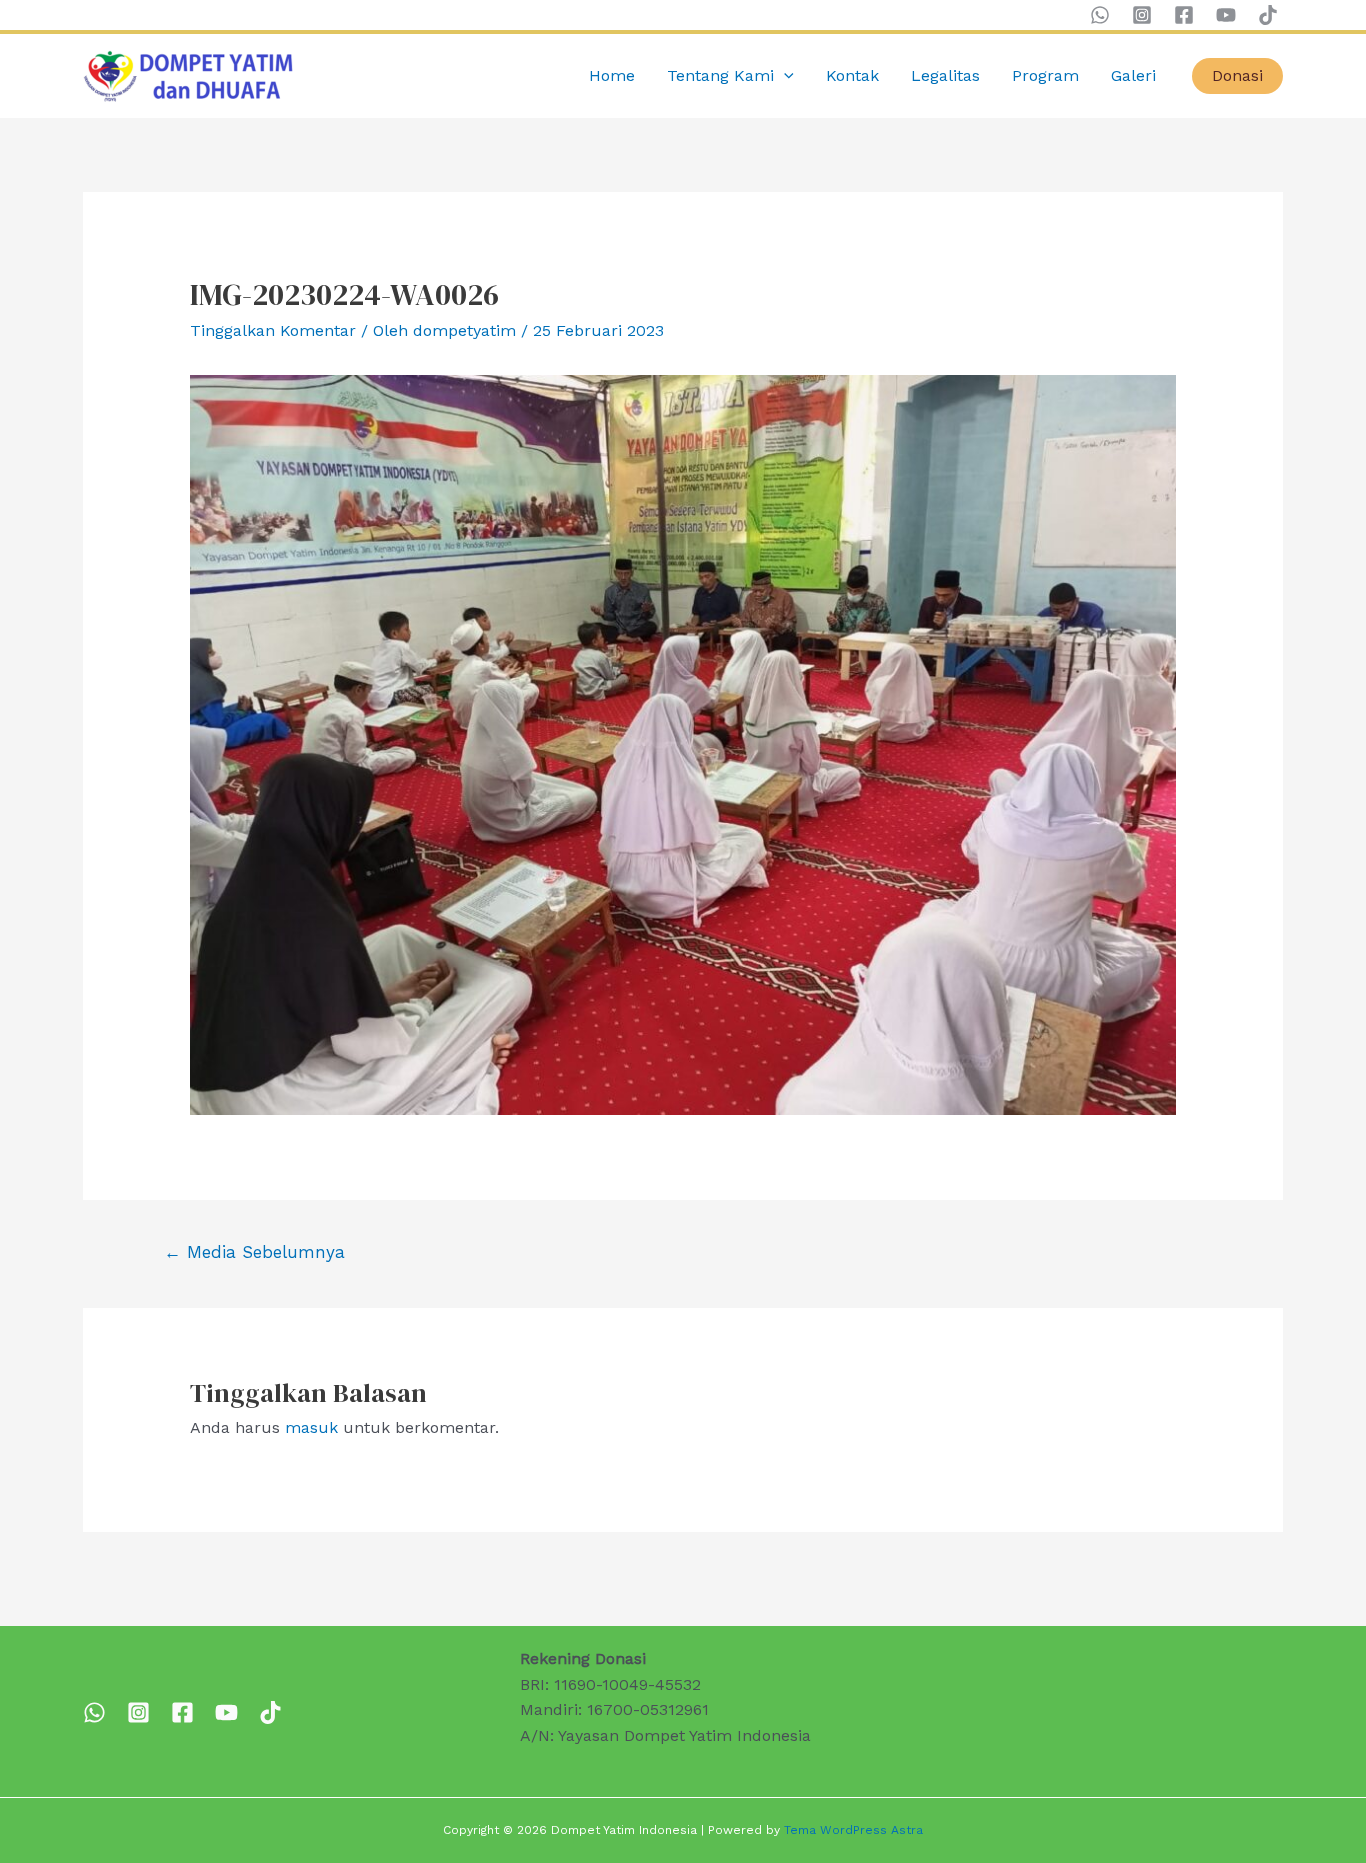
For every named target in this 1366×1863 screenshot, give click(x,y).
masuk (311, 1427)
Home (612, 75)
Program (1045, 75)
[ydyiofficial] (270, 1712)
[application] (784, 76)
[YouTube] (1226, 15)
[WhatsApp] (1100, 15)
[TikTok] (1268, 15)
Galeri (1133, 75)
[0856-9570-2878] (94, 1712)
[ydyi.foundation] (138, 1712)
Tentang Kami (720, 75)
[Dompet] (182, 1712)
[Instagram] (1142, 15)
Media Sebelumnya (254, 1252)
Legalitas (945, 75)
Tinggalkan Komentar (273, 330)
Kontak (852, 75)
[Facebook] (1184, 15)
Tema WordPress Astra (853, 1830)
